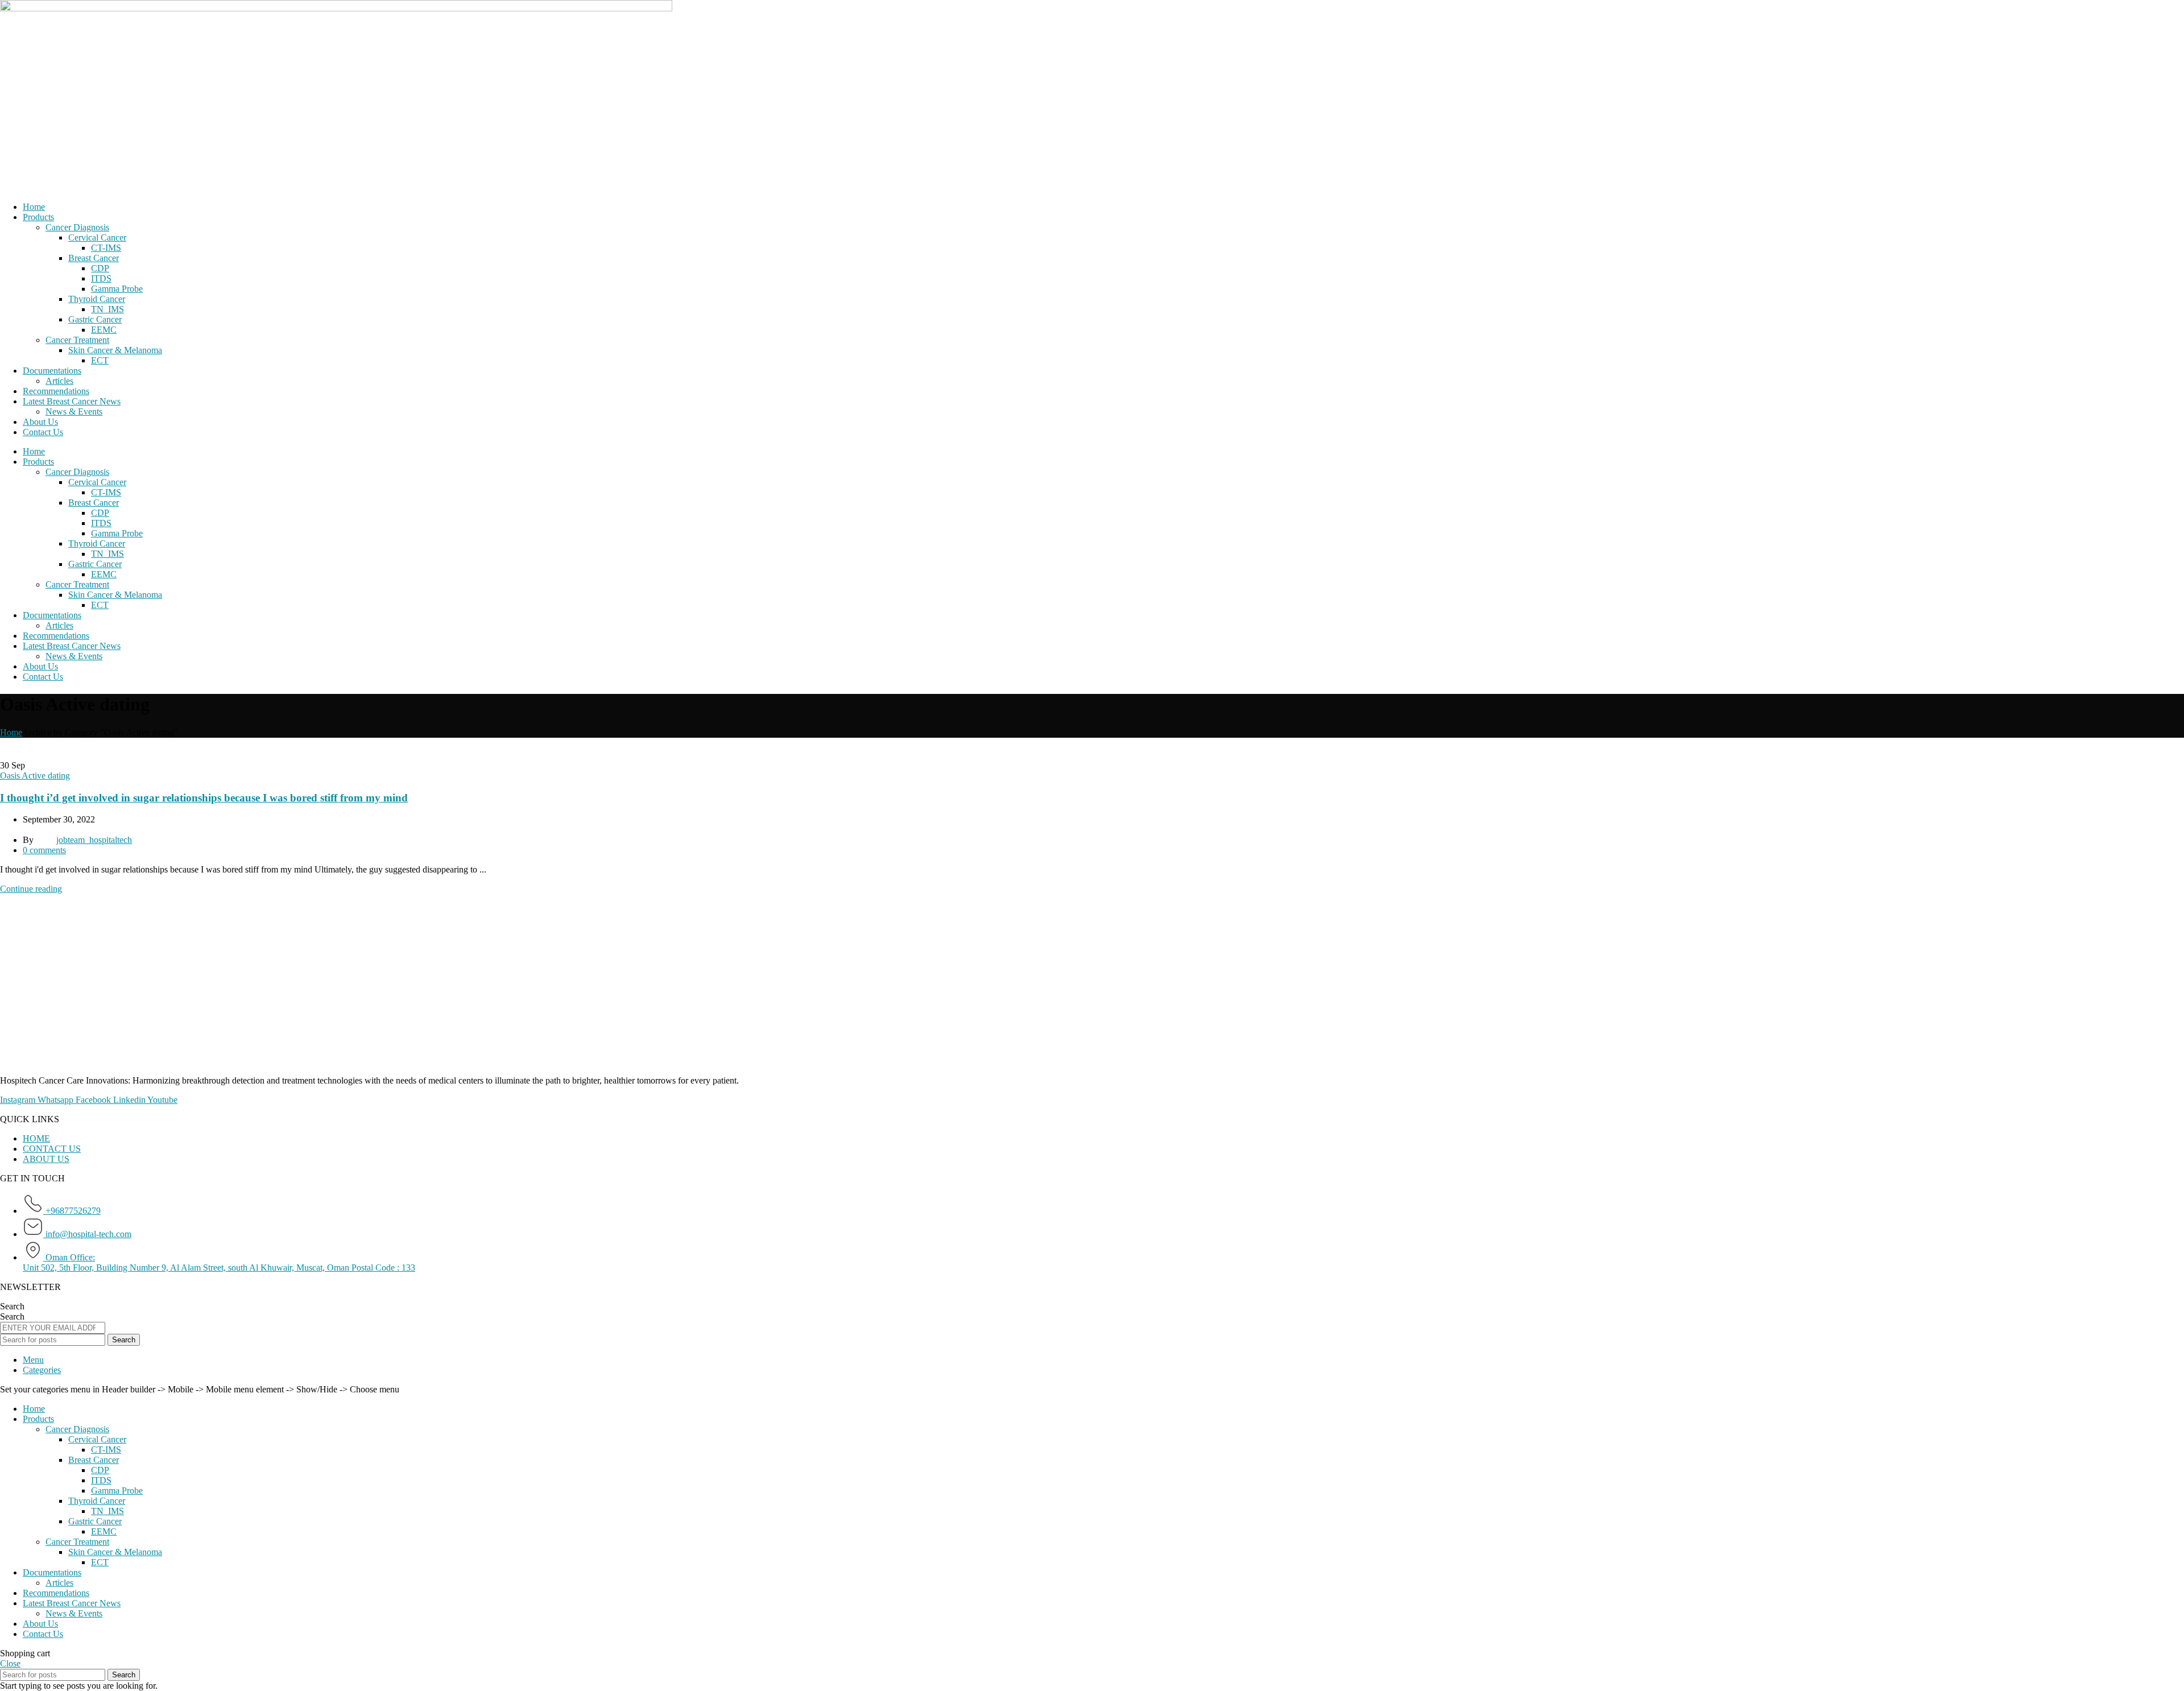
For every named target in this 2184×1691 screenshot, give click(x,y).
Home (34, 207)
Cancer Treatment (77, 340)
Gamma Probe (117, 289)
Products (38, 217)
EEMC (104, 330)
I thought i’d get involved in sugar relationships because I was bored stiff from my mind (204, 798)
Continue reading (31, 889)
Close (10, 1663)
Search (12, 1306)
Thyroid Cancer (97, 299)
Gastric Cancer (95, 319)
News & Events (74, 412)
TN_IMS (107, 309)
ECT (100, 360)
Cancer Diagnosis (77, 227)
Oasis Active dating (35, 776)
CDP (100, 268)
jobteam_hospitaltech (94, 840)
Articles (59, 381)
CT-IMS (106, 248)
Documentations (52, 371)
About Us (40, 422)
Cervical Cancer (97, 237)
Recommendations (56, 391)
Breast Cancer (94, 258)
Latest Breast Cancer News (72, 401)
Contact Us (43, 432)
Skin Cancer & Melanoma (115, 350)
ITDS (101, 278)
